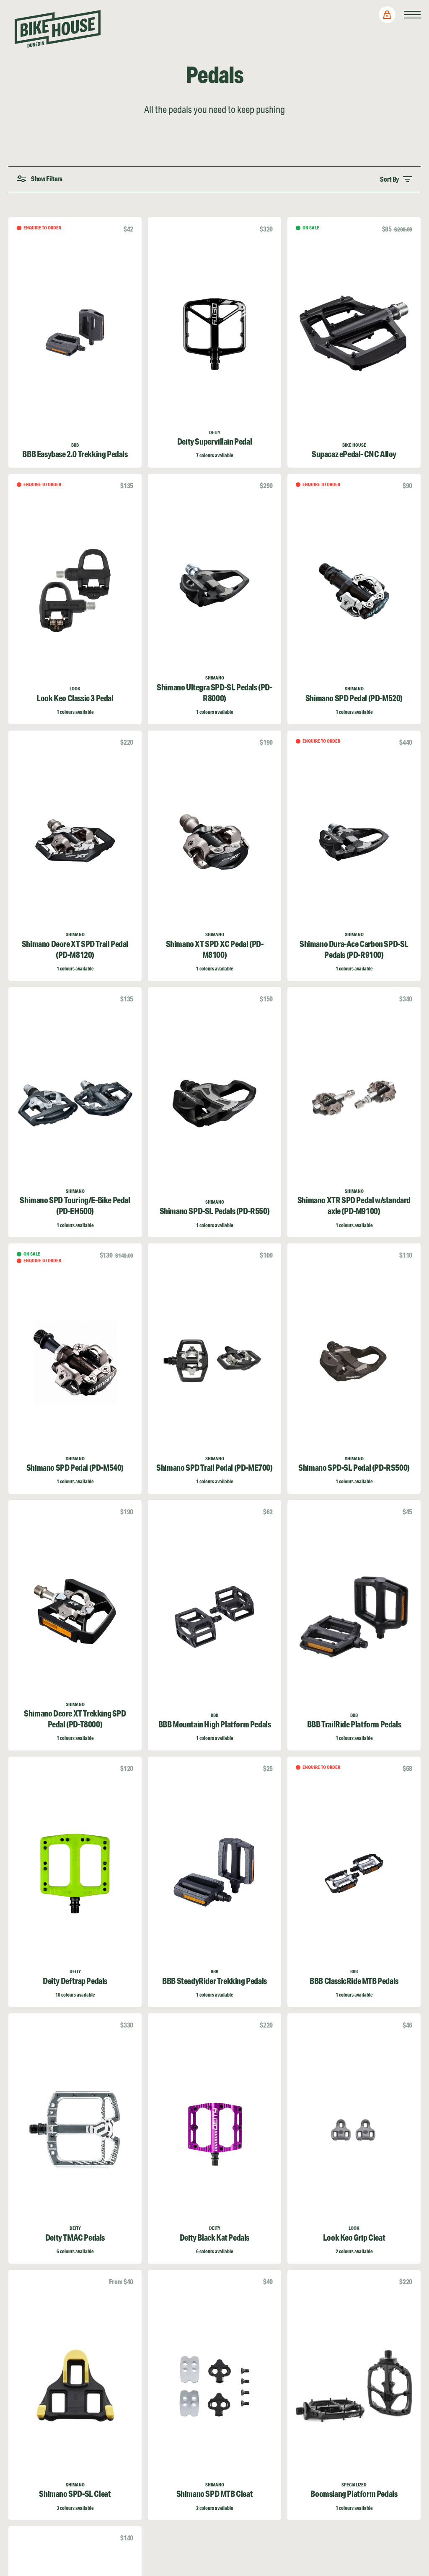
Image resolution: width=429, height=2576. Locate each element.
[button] (387, 15)
